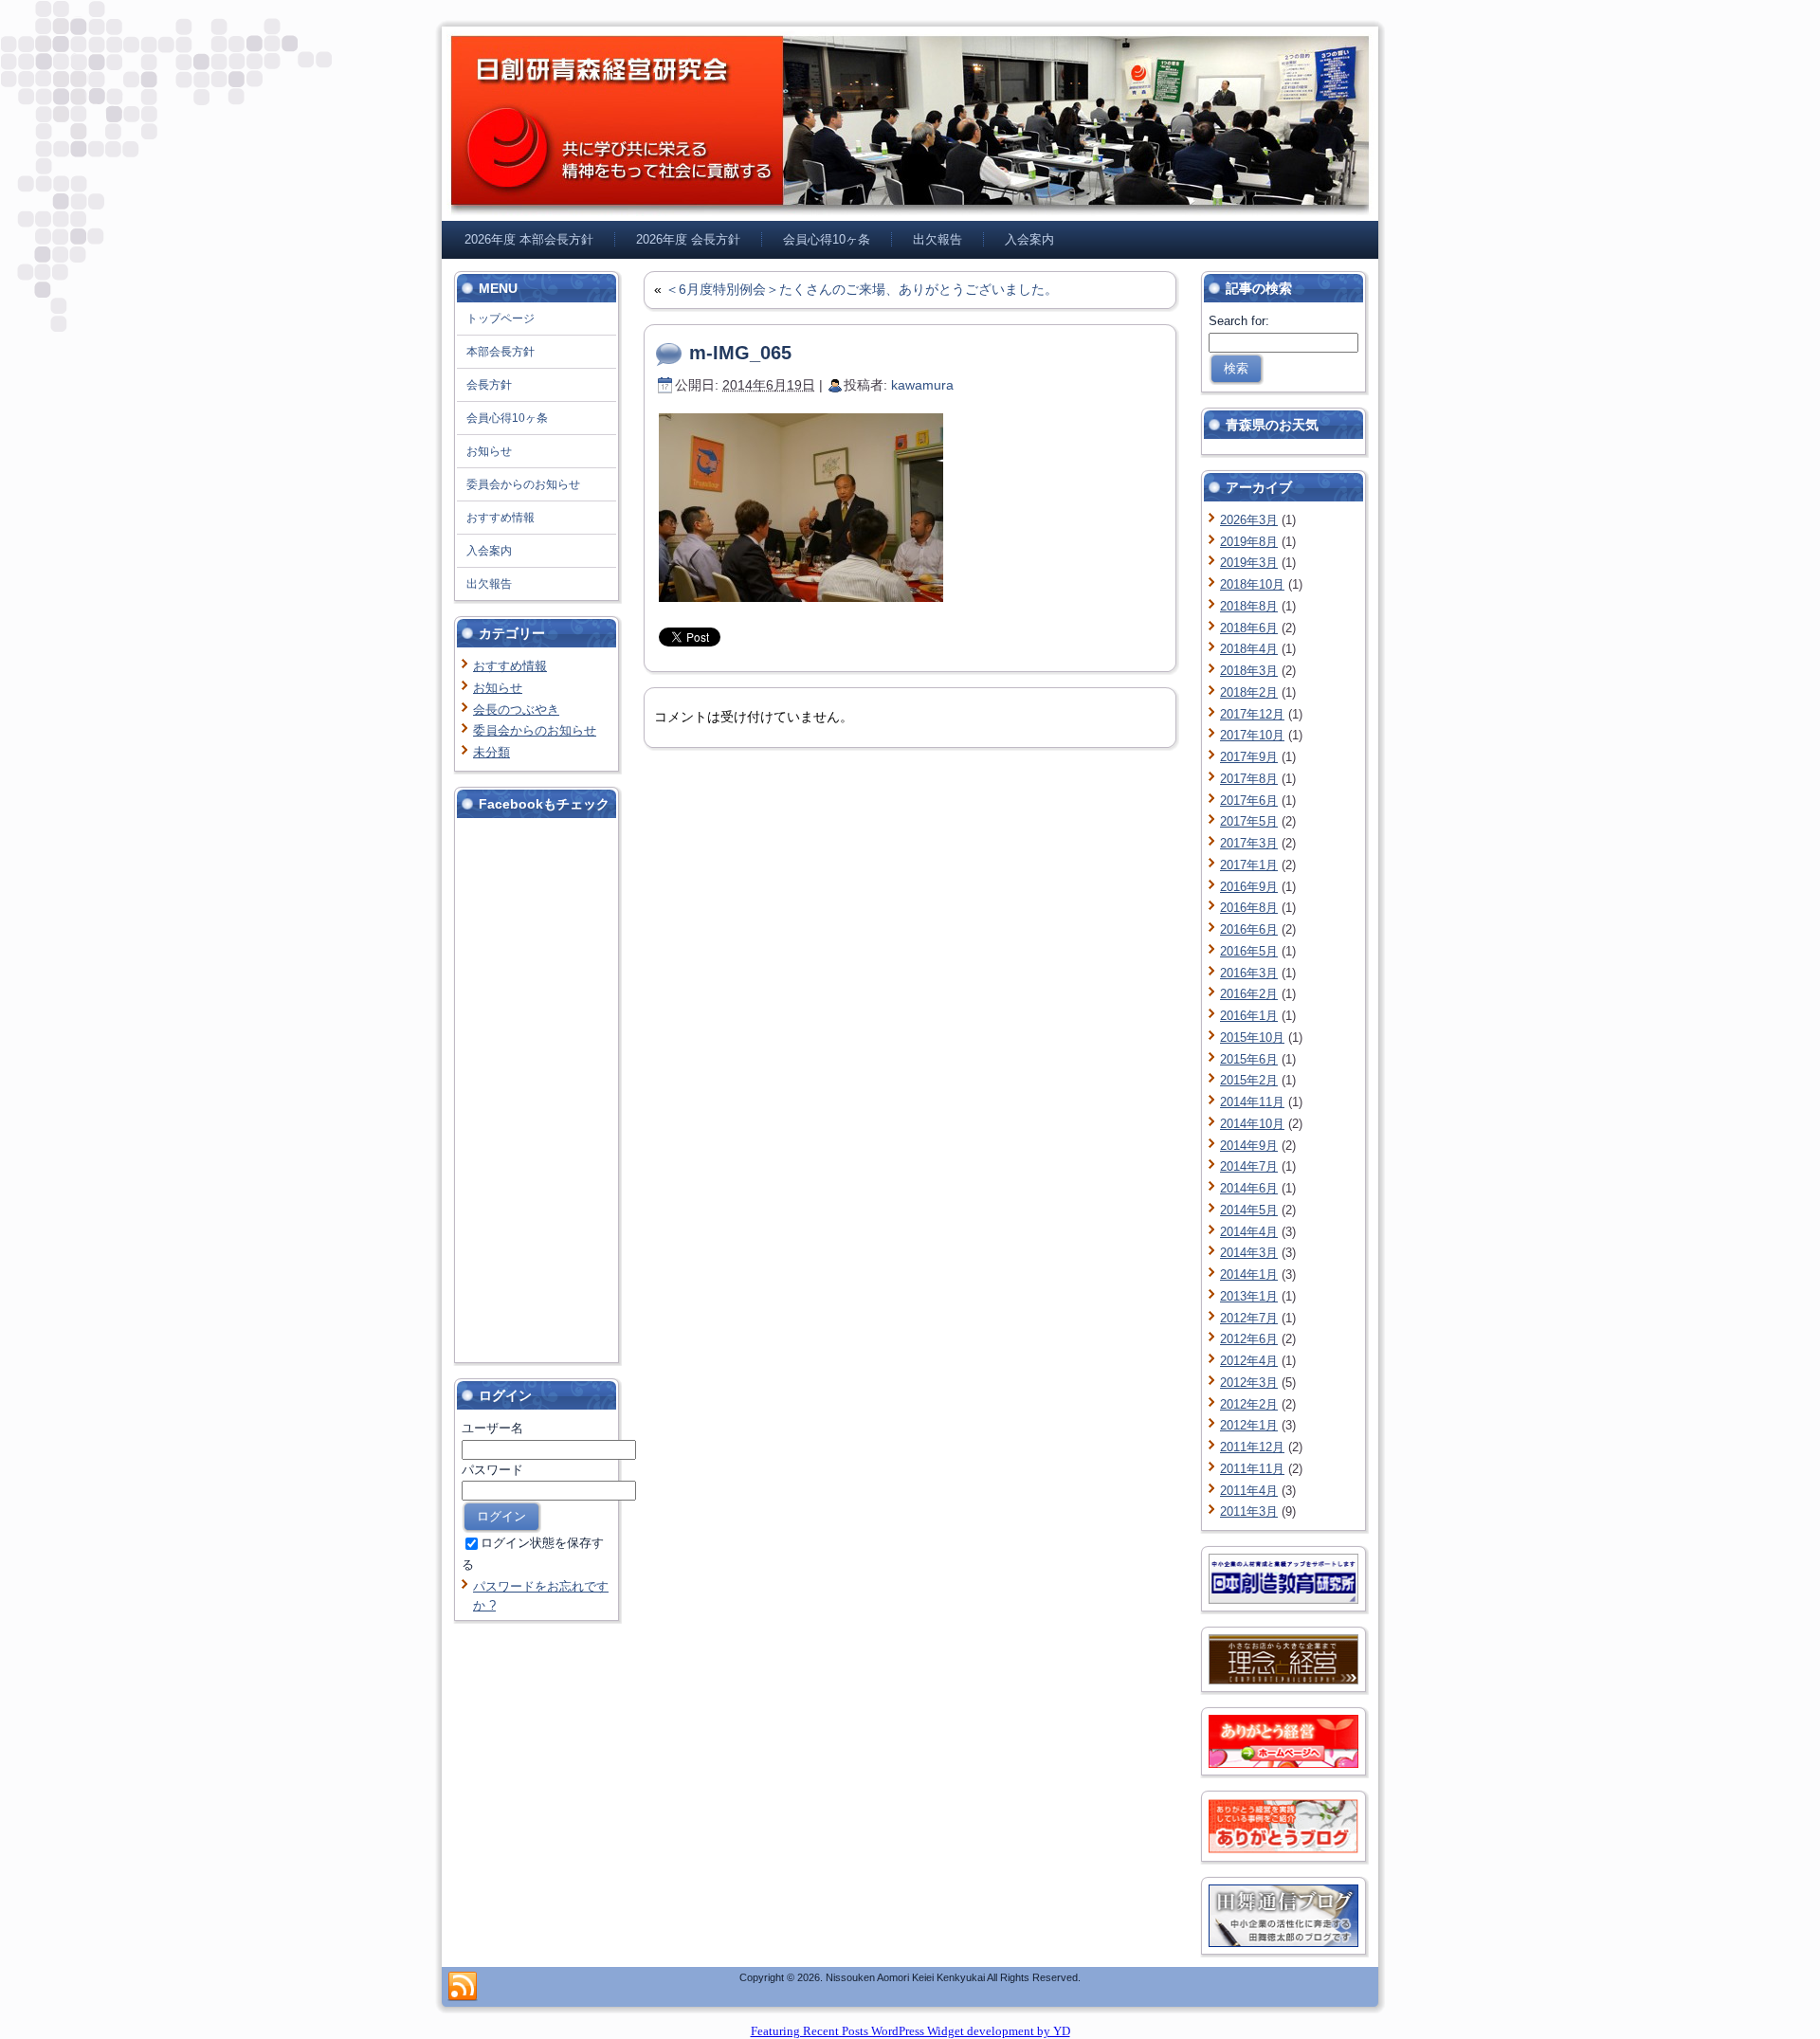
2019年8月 (1249, 542)
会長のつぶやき (516, 710)
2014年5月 (1249, 1210)
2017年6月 (1249, 801)
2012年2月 (1249, 1404)
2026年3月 (1249, 520)
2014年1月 (1249, 1274)
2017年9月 (1249, 757)
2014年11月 (1252, 1102)
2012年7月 (1249, 1318)
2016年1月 (1249, 1016)
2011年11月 (1252, 1469)
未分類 (491, 752)
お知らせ (498, 688)
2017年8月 (1249, 779)
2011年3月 (1249, 1511)
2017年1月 (1249, 865)
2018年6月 (1249, 628)
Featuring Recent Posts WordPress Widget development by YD (910, 2031)
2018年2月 (1249, 692)
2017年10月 (1252, 735)
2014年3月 (1249, 1253)
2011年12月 (1252, 1447)
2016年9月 (1249, 887)
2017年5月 (1249, 821)
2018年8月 (1249, 606)
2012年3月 (1249, 1383)
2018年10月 (1252, 584)
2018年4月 (1249, 649)
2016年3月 (1249, 973)
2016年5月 (1249, 951)
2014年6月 (1249, 1188)
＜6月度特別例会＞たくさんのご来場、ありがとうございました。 (862, 289)
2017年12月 (1252, 714)
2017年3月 (1249, 843)
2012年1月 (1249, 1425)
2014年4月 (1249, 1232)
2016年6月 (1249, 929)
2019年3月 (1249, 563)
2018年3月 (1249, 671)
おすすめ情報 (510, 666)
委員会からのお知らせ (535, 730)
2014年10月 (1252, 1124)
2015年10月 (1252, 1038)
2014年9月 (1249, 1146)
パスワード (492, 1470)
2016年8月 (1249, 908)
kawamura (922, 385)
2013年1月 (1249, 1296)
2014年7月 (1249, 1166)
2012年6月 (1249, 1339)
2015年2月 (1249, 1080)
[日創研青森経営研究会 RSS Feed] (463, 1987)
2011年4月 (1249, 1491)
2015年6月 (1249, 1059)
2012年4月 (1249, 1361)
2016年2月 (1249, 994)
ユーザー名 (492, 1428)
